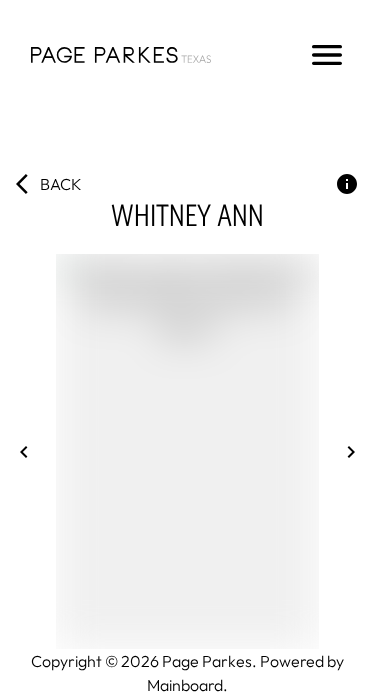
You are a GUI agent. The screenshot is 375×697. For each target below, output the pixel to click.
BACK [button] (61, 184)
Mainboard (185, 685)
